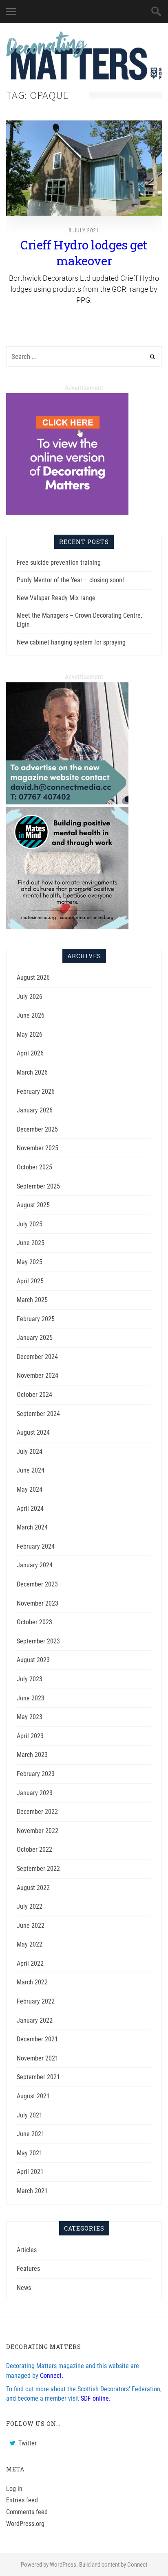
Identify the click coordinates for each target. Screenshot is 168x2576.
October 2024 (34, 1395)
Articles (27, 2250)
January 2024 (35, 1565)
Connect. (52, 2376)
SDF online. (96, 2398)
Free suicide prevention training (59, 563)
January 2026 (35, 1110)
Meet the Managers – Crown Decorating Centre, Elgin (79, 620)
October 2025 (34, 1167)
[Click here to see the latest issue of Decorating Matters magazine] (67, 513)
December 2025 (37, 1129)
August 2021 (33, 2096)
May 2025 (30, 1262)
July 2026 (30, 997)
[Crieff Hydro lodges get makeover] (84, 168)
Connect (137, 2565)
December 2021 (37, 2039)
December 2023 (37, 1584)
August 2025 (33, 1205)
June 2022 (31, 1926)
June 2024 (31, 1470)
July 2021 (30, 2115)
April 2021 (30, 2172)
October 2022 (34, 1850)
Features (28, 2269)
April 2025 (30, 1281)
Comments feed (27, 2512)
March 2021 (32, 2191)
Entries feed (22, 2500)
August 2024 (33, 1432)
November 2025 (38, 1148)
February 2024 (36, 1546)
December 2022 (37, 1812)
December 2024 (37, 1357)
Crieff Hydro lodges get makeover (84, 253)
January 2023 (35, 1793)
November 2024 (38, 1375)
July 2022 (30, 1906)
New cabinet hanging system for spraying (71, 642)
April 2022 (30, 1963)
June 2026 (31, 1015)
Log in (14, 2489)
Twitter (28, 2443)
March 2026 (32, 1072)
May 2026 (30, 1035)
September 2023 (38, 1641)
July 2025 (30, 1224)
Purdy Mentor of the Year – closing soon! (70, 580)
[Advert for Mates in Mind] (67, 927)
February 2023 (36, 1774)
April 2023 (30, 1736)
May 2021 (30, 2153)
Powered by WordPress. (49, 2565)
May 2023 (30, 1717)
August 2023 (33, 1660)
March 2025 (32, 1300)
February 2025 (36, 1319)
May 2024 (30, 1489)
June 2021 (31, 2134)
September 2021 (38, 2077)
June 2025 (31, 1243)
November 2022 (38, 1831)
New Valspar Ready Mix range (56, 598)
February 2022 (36, 2001)
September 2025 (38, 1186)
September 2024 (38, 1414)
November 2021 (38, 2058)
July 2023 (30, 1679)
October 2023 (34, 1622)
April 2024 (30, 1509)
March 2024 (32, 1527)
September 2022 (38, 1869)
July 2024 (30, 1452)
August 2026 (33, 978)
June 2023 (31, 1698)
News (24, 2288)
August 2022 (33, 1888)
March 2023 (32, 1755)
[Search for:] (84, 357)
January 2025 (35, 1338)
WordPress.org (25, 2524)
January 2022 (35, 2020)
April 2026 (30, 1053)
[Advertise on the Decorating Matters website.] (67, 802)
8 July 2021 (84, 230)
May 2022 (30, 1944)
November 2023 (38, 1603)
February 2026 (36, 1091)
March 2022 (32, 1982)
